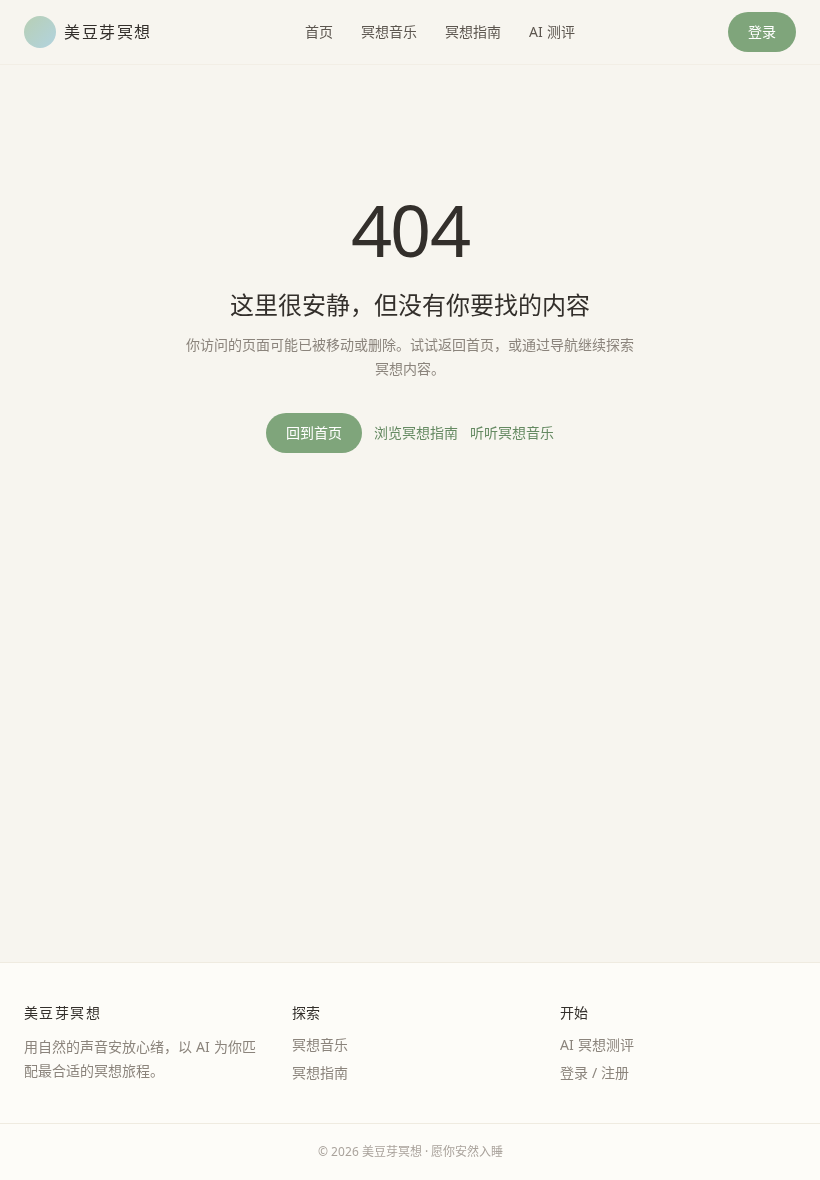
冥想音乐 (389, 31)
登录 (762, 31)
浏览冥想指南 (416, 432)
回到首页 (314, 432)
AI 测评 (552, 31)
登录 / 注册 (594, 1072)
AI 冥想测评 (597, 1044)
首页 (319, 31)
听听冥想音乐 (512, 432)
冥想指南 (473, 31)
